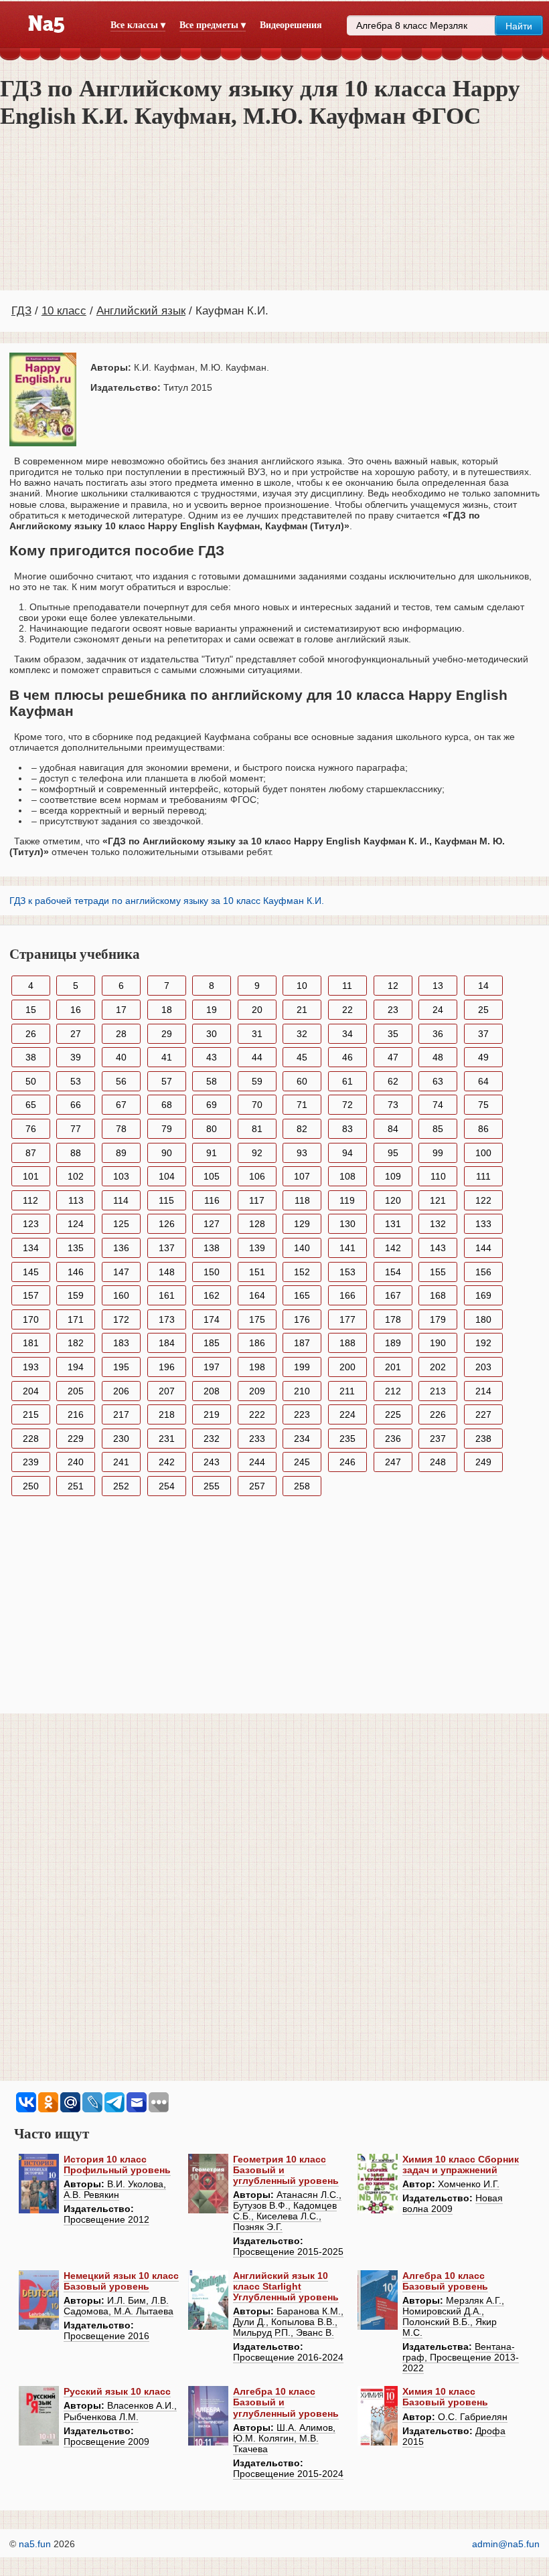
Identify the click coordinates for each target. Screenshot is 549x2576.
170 (31, 1319)
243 (212, 1462)
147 (121, 1272)
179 (438, 1319)
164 (257, 1295)
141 (347, 1248)
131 (393, 1224)
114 (121, 1200)
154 (393, 1272)
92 (257, 1153)
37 (483, 1034)
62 (393, 1081)
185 (212, 1343)
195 (121, 1367)
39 (76, 1057)
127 (212, 1224)
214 (483, 1391)
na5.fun (35, 2544)
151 (257, 1272)
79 (167, 1129)
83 (347, 1129)
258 (302, 1486)
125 (121, 1224)
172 (121, 1319)
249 (483, 1462)
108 (347, 1176)
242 (167, 1462)
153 (347, 1272)
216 (76, 1414)
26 (31, 1034)
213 (438, 1391)
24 (438, 1010)
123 (31, 1224)
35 (393, 1034)
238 (483, 1439)
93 (302, 1153)
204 (31, 1391)
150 (212, 1272)
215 (31, 1414)
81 (257, 1129)
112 (30, 1200)
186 (257, 1343)
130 (347, 1224)
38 (31, 1057)
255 (212, 1486)
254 (167, 1486)
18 (167, 1010)
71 (302, 1105)
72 (347, 1105)
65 (31, 1105)
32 (302, 1034)
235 (347, 1439)
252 (121, 1486)
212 (393, 1391)
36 (438, 1034)
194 (76, 1367)
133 (483, 1224)
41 (167, 1057)
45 (302, 1057)
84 (393, 1129)
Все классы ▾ (138, 25)
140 (302, 1248)
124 (76, 1224)
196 (167, 1367)
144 (483, 1248)
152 (302, 1272)
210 (302, 1391)
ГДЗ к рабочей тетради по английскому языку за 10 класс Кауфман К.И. (167, 901)
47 (393, 1057)
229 (76, 1439)
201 (393, 1367)
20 (257, 1010)
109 (393, 1176)
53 (76, 1081)
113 (76, 1200)
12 (393, 986)
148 (167, 1272)
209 (257, 1391)
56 (121, 1081)
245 (302, 1462)
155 (438, 1272)
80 (212, 1129)
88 (76, 1153)
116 (212, 1200)
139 (257, 1248)
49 (483, 1057)
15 (31, 1010)
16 (76, 1010)
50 (31, 1081)
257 (257, 1486)
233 (257, 1439)
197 (212, 1367)
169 (483, 1295)
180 (483, 1319)
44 (257, 1057)
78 (121, 1129)
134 (31, 1248)
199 (302, 1367)
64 (483, 1081)
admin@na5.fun (506, 2544)
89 (121, 1153)
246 (347, 1462)
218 (167, 1414)
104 (167, 1176)
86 (483, 1129)
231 (167, 1439)
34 (347, 1034)
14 (483, 986)
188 (347, 1343)
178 (393, 1319)
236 (393, 1439)
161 (167, 1295)
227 (483, 1414)
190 (438, 1343)
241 (121, 1462)
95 (393, 1153)
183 (121, 1343)
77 (76, 1129)
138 (212, 1248)
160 (121, 1295)
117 (257, 1200)
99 (438, 1153)
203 (483, 1367)
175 (257, 1319)
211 (347, 1391)
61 (347, 1081)
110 (438, 1176)
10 (302, 986)
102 (76, 1176)
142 (393, 1248)
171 (76, 1319)
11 (347, 986)
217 (121, 1414)
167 (393, 1295)
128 (257, 1224)
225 (393, 1414)
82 (302, 1129)
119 (347, 1200)
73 (393, 1105)
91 (212, 1153)
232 (212, 1439)
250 (31, 1486)
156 (483, 1272)
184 (167, 1343)
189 (393, 1343)
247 (393, 1462)
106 (257, 1176)
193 (31, 1367)
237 (438, 1439)
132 (438, 1224)
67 (121, 1105)
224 (347, 1414)
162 (212, 1295)
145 (31, 1272)
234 (302, 1439)
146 (76, 1272)
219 (212, 1414)
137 (167, 1248)
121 (438, 1200)
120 (393, 1200)
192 (483, 1343)
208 (212, 1391)
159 (76, 1295)
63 (438, 1081)
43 (212, 1057)
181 (31, 1343)
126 (167, 1224)
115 (166, 1200)
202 (438, 1367)
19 (212, 1010)
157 (31, 1295)
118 (302, 1200)
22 (347, 1010)
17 (121, 1010)
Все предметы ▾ (213, 25)
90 (167, 1153)
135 (76, 1248)
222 (257, 1414)
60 (302, 1081)
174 (212, 1319)
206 (121, 1391)
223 (302, 1414)
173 (167, 1319)
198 (257, 1367)
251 (76, 1486)
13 (438, 986)
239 (31, 1462)
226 (438, 1414)
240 (76, 1462)
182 (76, 1343)
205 (76, 1391)
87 (31, 1153)
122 (483, 1200)
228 (31, 1439)
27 (76, 1034)
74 (438, 1105)
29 (167, 1034)
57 (167, 1081)
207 (167, 1391)
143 (438, 1248)
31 (257, 1034)
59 (257, 1081)
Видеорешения (291, 25)
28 (121, 1034)
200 (347, 1367)
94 (347, 1153)
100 (483, 1153)
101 (31, 1176)
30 (212, 1034)
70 (257, 1105)
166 (347, 1295)
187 (302, 1343)
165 (302, 1295)
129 (302, 1224)
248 (438, 1462)
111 (483, 1176)
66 (76, 1105)
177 (347, 1319)
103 (121, 1176)
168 (438, 1295)
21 (302, 1010)
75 (483, 1105)
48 (438, 1057)
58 (212, 1081)
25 (483, 1010)
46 (347, 1057)
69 (212, 1105)
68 (167, 1105)
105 (212, 1176)
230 (121, 1439)
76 (31, 1129)
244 (257, 1462)
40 (121, 1057)
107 (302, 1176)
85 (438, 1129)
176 (302, 1319)
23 (393, 1010)
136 (121, 1248)
